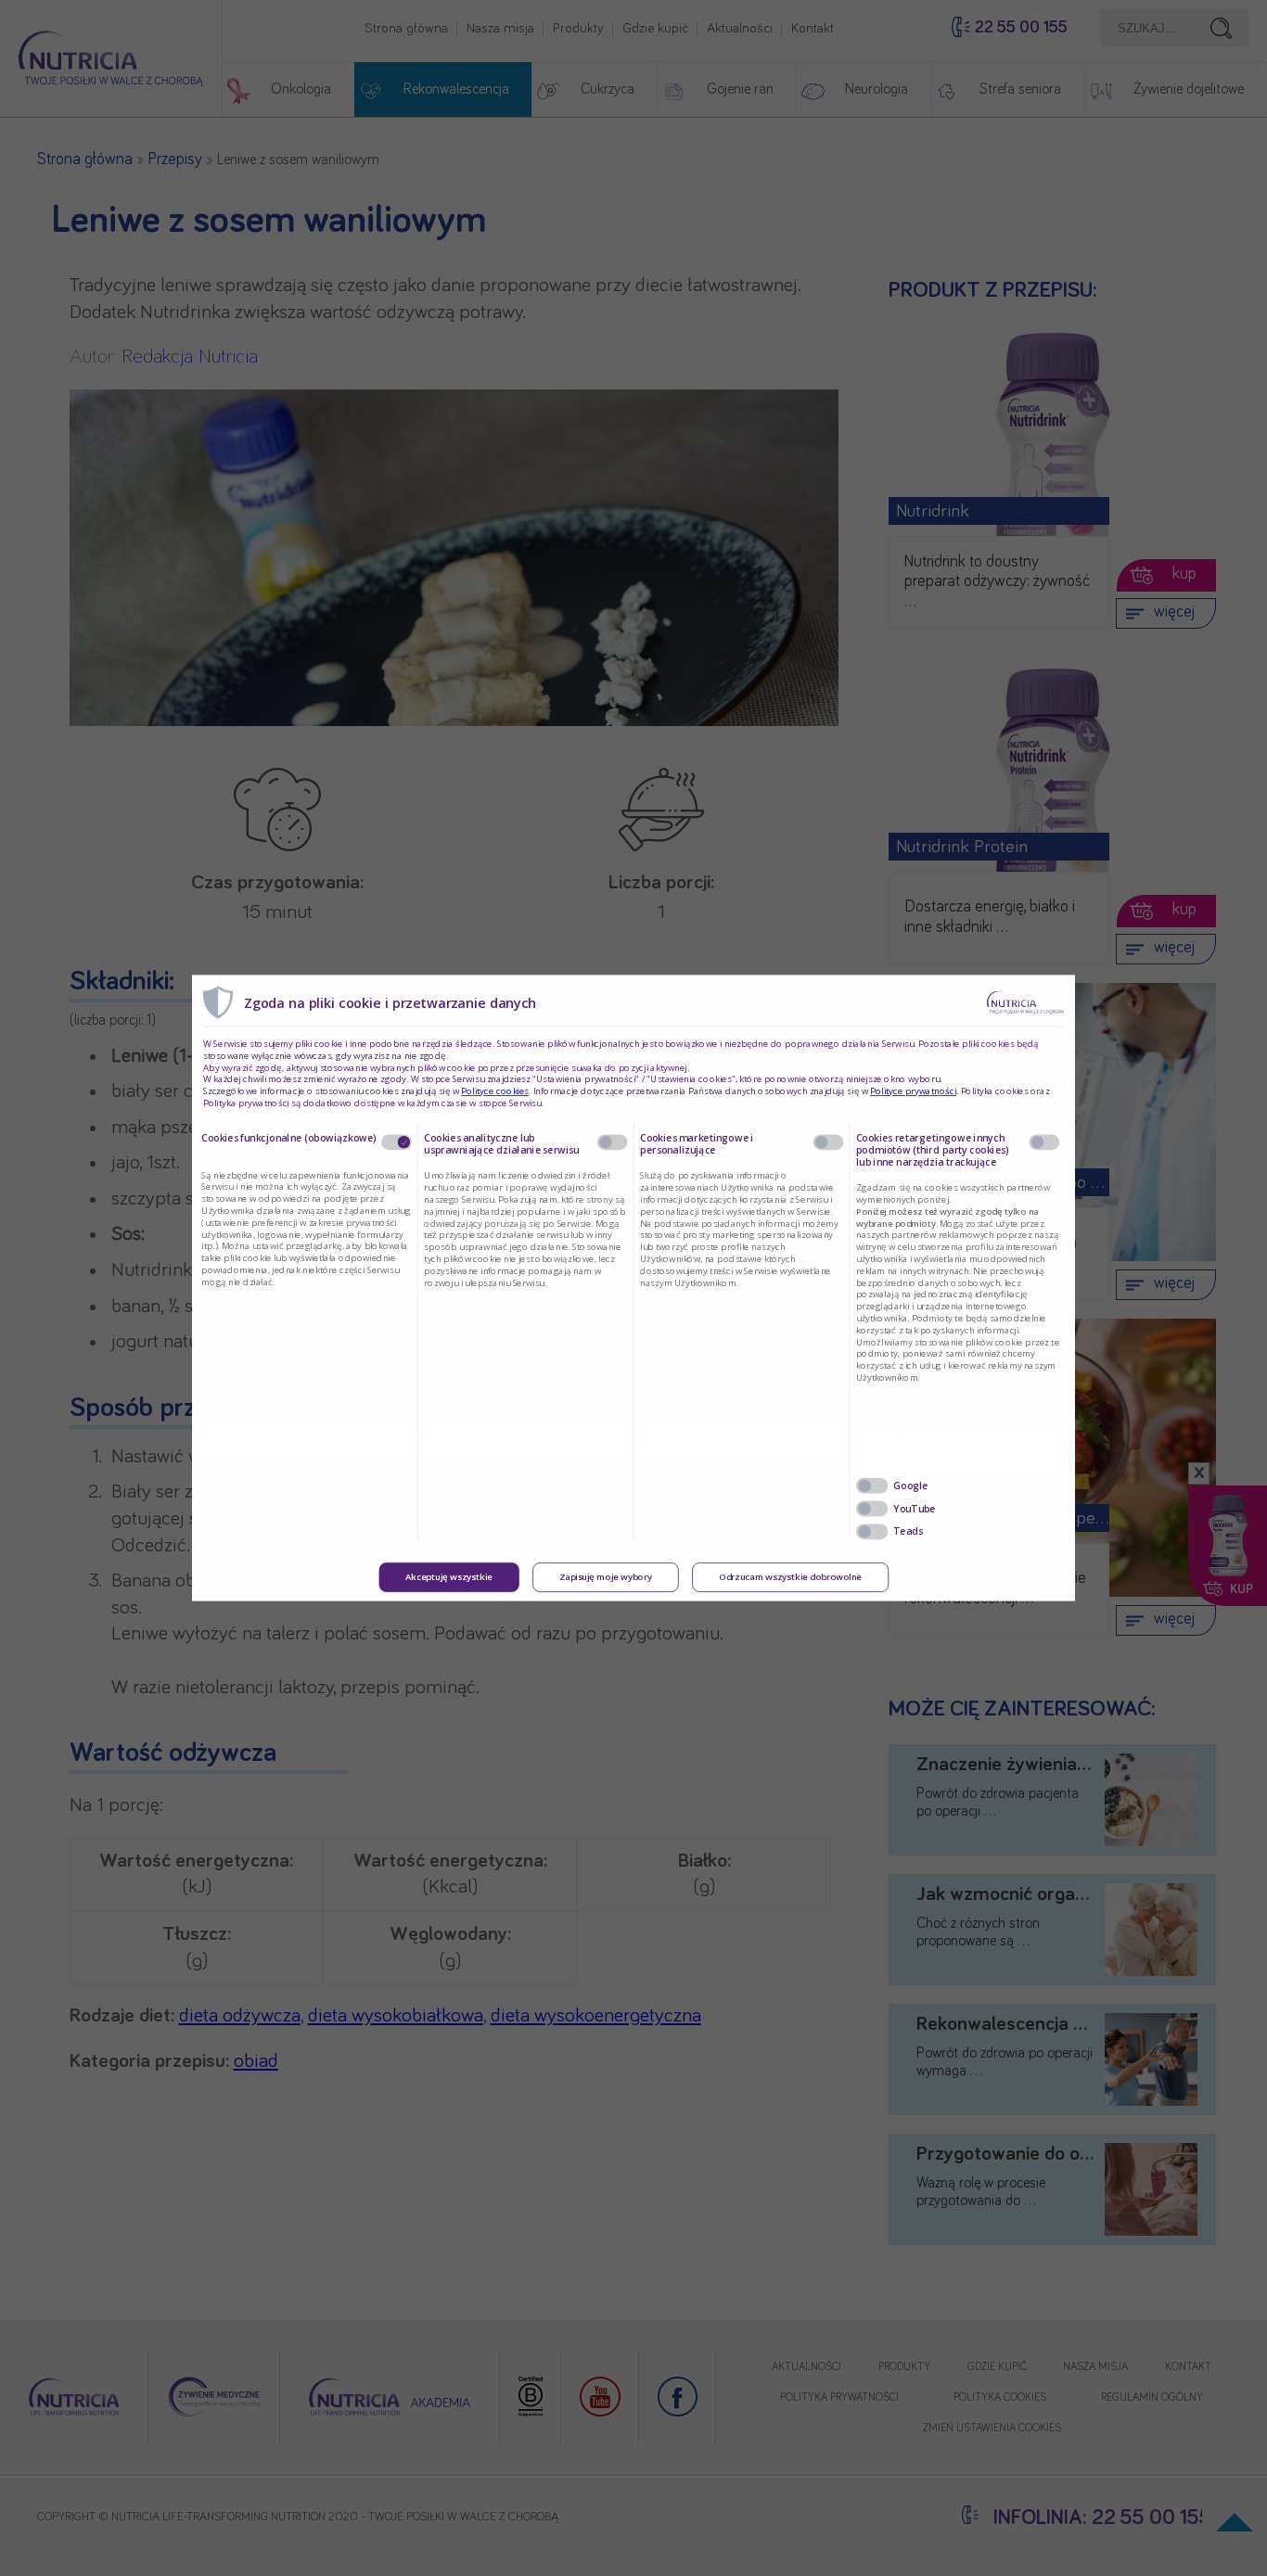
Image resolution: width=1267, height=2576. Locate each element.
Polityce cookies (495, 1091)
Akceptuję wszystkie (449, 1577)
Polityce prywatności (913, 1091)
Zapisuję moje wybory (606, 1577)
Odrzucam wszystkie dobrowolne (790, 1577)
